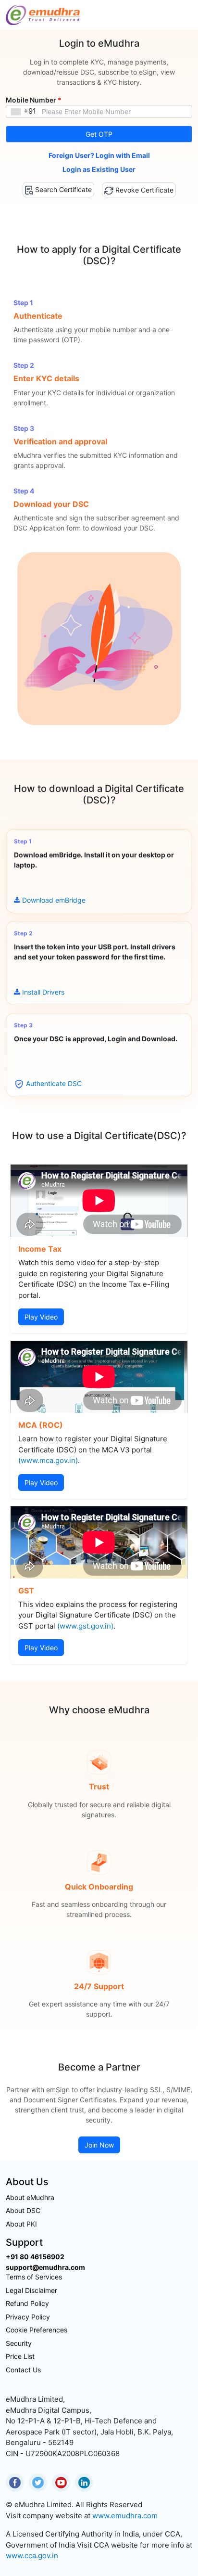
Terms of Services (34, 2277)
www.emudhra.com (125, 2516)
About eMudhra (30, 2197)
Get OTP (99, 134)
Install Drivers (43, 992)
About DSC (23, 2210)
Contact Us (23, 2370)
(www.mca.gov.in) (48, 1460)
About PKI (21, 2224)
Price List (20, 2356)
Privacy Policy (28, 2317)
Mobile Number (34, 100)
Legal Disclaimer (31, 2290)
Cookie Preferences (37, 2330)
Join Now (99, 2145)
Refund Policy (27, 2303)
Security (19, 2343)
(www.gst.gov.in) (85, 1626)
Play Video (41, 1317)
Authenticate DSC (54, 1083)
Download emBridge (54, 900)
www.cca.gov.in (32, 2556)
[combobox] (23, 111)
